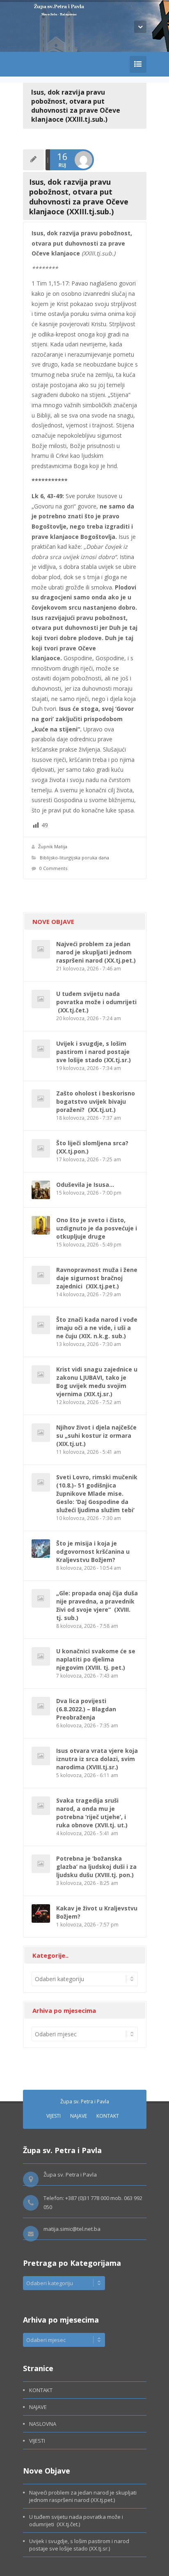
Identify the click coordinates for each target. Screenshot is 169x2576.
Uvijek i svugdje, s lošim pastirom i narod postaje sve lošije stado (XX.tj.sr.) (94, 1052)
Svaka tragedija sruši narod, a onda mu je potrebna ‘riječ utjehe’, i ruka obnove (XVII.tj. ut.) (92, 1813)
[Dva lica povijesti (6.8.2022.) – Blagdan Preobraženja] (41, 1706)
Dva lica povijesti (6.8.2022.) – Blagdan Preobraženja (86, 1709)
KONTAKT (108, 2116)
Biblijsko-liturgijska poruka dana (74, 858)
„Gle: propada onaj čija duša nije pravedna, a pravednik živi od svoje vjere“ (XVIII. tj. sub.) (97, 1605)
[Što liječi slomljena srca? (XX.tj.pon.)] (41, 1148)
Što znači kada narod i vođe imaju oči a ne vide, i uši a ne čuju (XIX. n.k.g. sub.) (97, 1328)
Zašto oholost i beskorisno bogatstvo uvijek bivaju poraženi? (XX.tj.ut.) (96, 1101)
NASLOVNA (43, 2424)
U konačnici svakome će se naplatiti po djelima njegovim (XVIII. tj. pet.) (96, 1659)
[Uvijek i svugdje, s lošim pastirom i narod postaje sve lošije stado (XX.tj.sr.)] (41, 1049)
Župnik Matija (53, 846)
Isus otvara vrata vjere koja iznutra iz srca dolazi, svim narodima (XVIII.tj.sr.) (97, 1759)
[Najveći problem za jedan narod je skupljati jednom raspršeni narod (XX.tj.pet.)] (41, 949)
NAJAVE (79, 2116)
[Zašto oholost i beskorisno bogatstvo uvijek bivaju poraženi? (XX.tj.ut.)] (41, 1099)
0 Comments (53, 868)
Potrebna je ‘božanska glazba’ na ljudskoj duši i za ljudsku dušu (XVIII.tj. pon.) (96, 1867)
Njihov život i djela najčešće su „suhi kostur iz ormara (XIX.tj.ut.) (96, 1435)
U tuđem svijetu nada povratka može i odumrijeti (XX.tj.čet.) (96, 1002)
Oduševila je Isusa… (85, 1185)
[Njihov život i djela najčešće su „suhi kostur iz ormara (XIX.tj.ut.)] (41, 1433)
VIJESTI (54, 2116)
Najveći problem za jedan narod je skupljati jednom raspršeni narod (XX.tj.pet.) (96, 952)
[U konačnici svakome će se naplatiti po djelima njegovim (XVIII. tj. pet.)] (41, 1656)
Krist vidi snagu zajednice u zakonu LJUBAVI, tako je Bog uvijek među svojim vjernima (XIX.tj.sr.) (97, 1382)
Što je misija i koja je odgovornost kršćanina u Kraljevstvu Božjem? (93, 1551)
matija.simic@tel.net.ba (72, 2229)
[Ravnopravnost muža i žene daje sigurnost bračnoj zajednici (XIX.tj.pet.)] (41, 1275)
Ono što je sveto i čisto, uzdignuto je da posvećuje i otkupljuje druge (97, 1228)
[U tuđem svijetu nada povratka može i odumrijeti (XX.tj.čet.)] (41, 999)
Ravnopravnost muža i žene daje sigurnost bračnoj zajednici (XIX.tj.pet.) (97, 1278)
